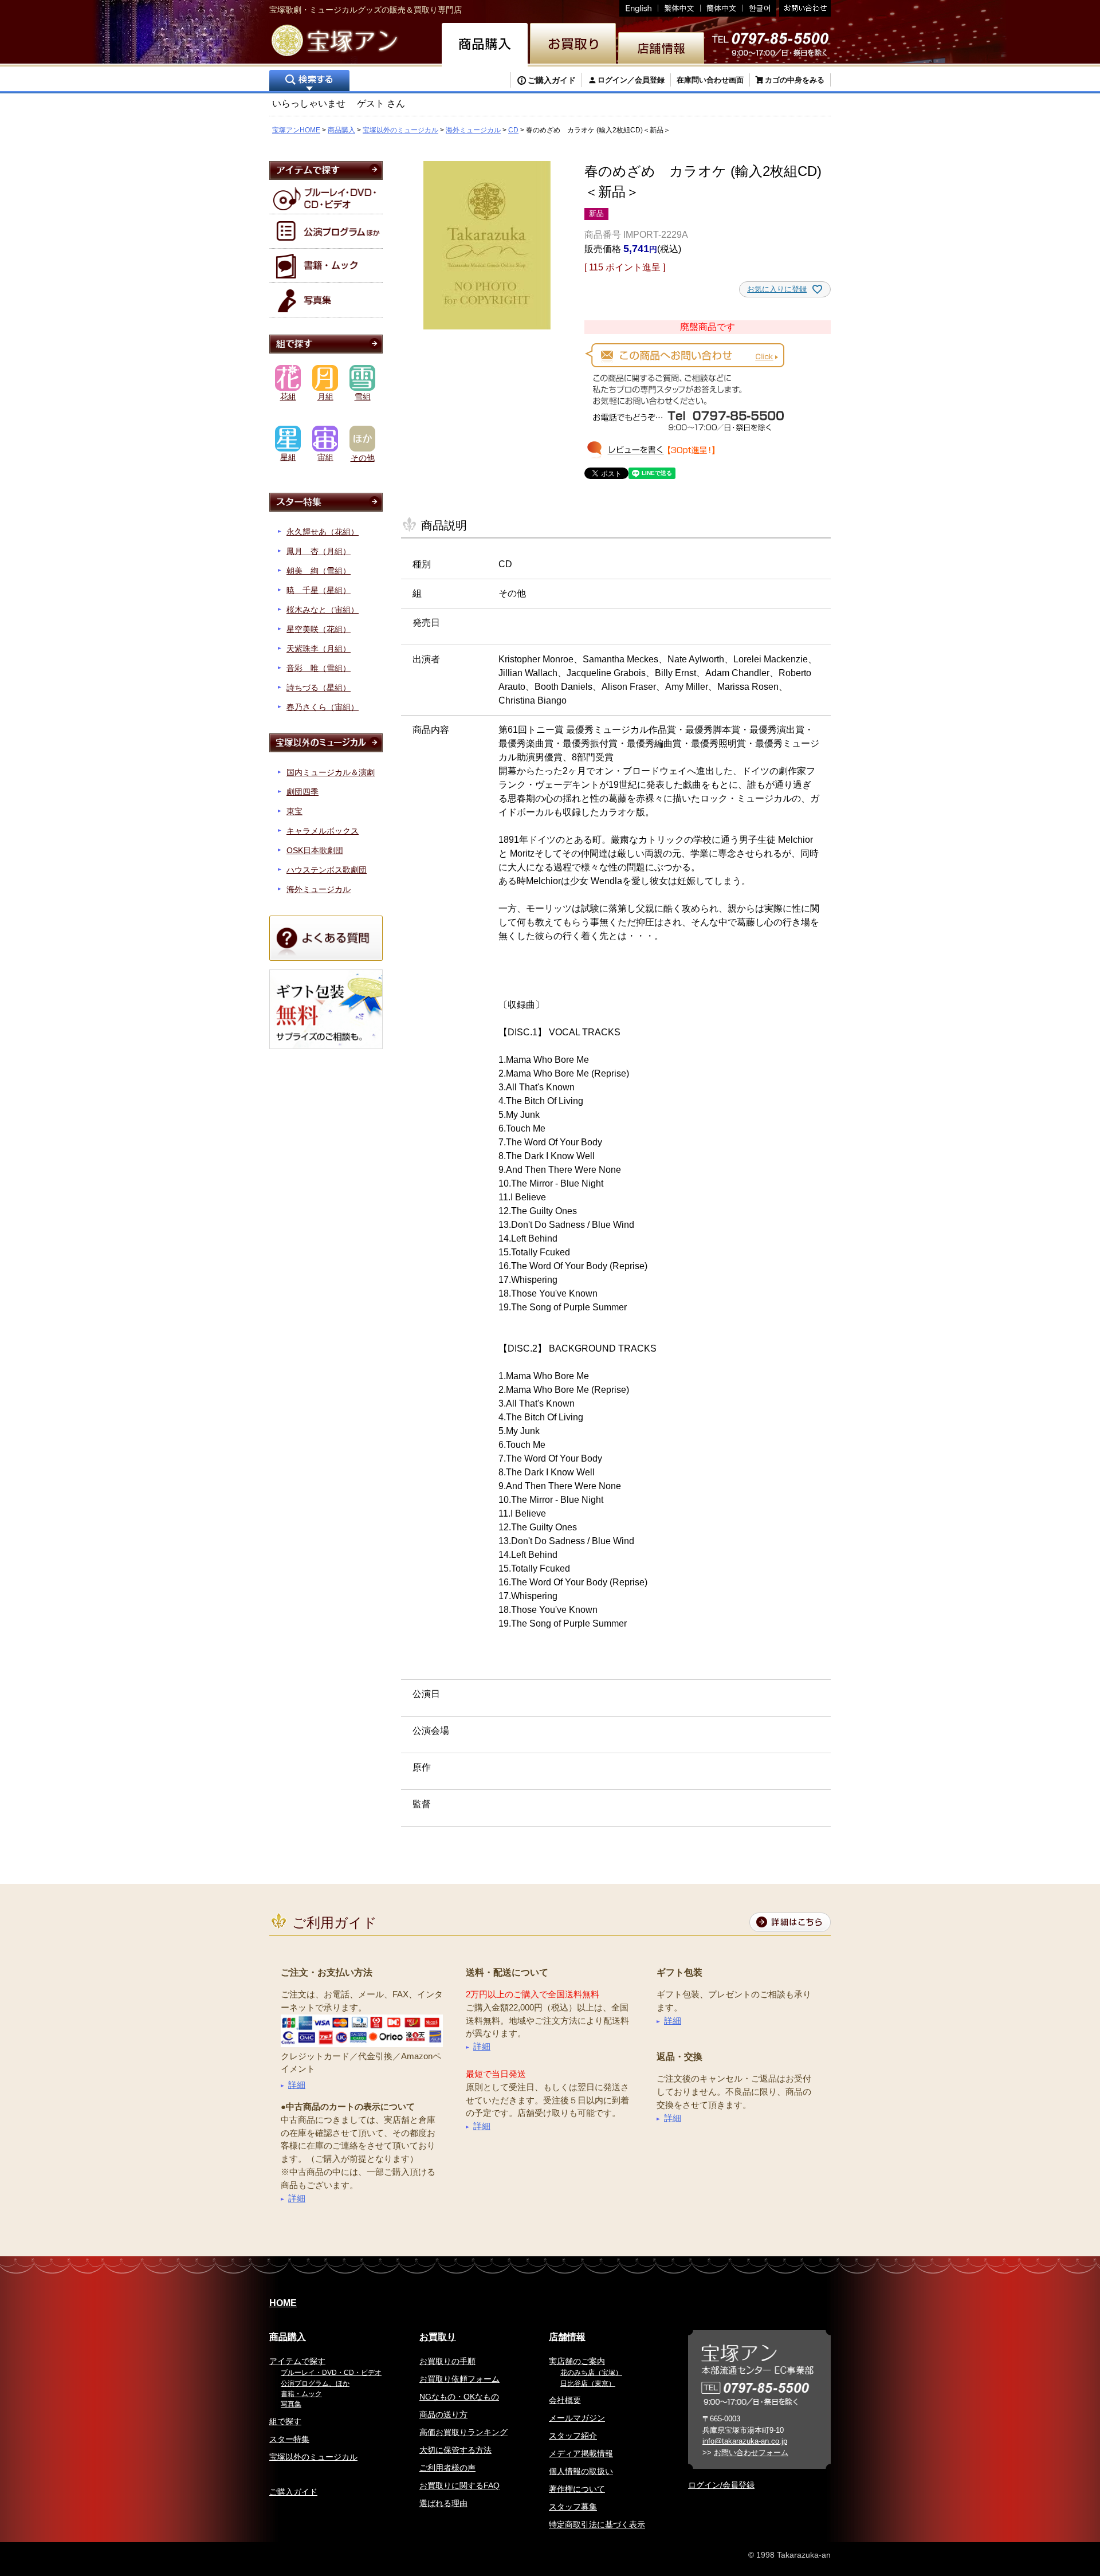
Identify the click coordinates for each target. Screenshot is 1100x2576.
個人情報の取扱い (581, 2471)
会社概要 (565, 2400)
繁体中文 (679, 8)
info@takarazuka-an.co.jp (745, 2441)
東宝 (294, 811)
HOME (283, 2303)
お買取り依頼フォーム (459, 2379)
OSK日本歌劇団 (315, 850)
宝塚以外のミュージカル (400, 130)
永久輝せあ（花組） (323, 532)
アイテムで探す (297, 2361)
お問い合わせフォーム (751, 2453)
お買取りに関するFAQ (459, 2485)
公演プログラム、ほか (315, 2383)
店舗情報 (567, 2337)
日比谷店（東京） (588, 2383)
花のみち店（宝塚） (591, 2373)
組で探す (285, 2421)
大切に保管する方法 (455, 2450)
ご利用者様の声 (447, 2468)
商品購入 (341, 130)
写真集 (291, 2404)
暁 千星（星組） (319, 590)
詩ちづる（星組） (319, 688)
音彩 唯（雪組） (319, 668)
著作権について (577, 2489)
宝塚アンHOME (296, 130)
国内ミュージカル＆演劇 (331, 772)
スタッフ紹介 (573, 2436)
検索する (309, 82)
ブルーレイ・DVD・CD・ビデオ (331, 2373)
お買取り (438, 2337)
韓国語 (759, 8)
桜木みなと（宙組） (323, 610)
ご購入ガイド (552, 80)
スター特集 (289, 2439)
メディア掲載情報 (581, 2453)
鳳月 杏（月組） (319, 551)
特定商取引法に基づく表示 (597, 2524)
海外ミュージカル (473, 130)
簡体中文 (722, 8)
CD (513, 130)
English (639, 8)
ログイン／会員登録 (631, 80)
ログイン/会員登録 (721, 2485)
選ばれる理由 (443, 2503)
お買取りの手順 (447, 2361)
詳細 (297, 2085)
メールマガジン (577, 2418)
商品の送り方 (443, 2414)
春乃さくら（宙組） (323, 707)
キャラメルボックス (323, 831)
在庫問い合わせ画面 (710, 80)
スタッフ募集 (573, 2507)
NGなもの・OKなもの (459, 2397)
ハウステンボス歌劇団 (327, 870)
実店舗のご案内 (577, 2361)
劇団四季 (302, 792)
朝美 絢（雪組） (319, 571)
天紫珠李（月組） (319, 649)
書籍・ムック (301, 2394)
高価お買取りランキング (463, 2432)
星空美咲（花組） (319, 629)
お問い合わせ (804, 8)
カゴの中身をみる (795, 80)
